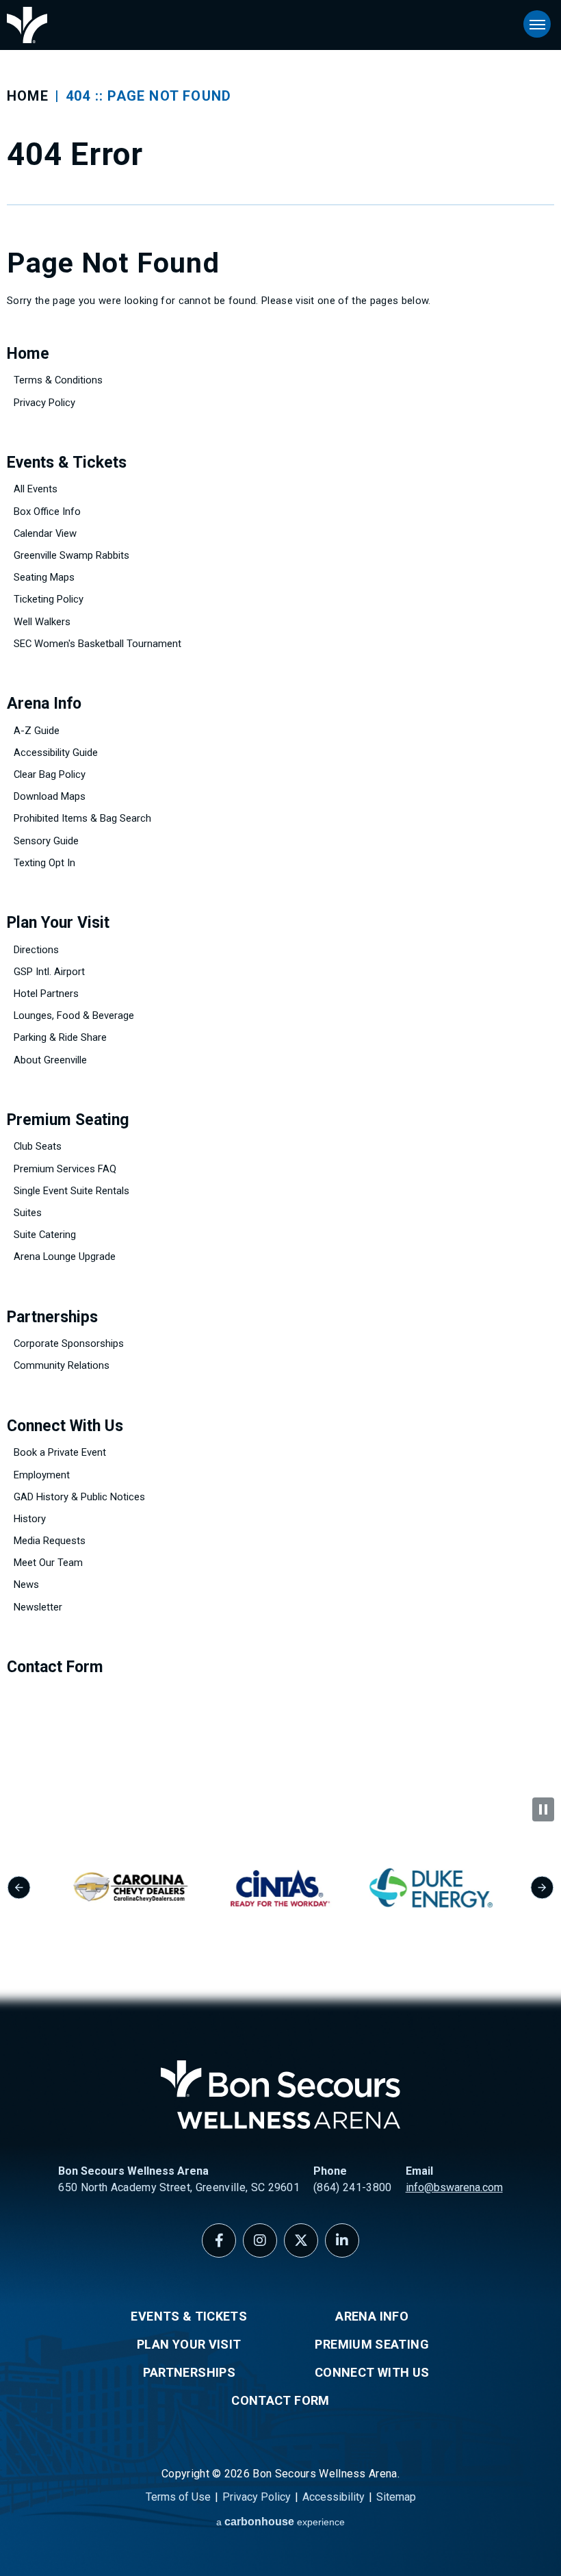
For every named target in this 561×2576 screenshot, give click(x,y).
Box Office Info (47, 512)
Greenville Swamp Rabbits (71, 555)
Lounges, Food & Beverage (74, 1015)
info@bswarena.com (454, 2187)
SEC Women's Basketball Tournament (97, 644)
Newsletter (38, 1607)
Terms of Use (178, 2497)
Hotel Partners (46, 994)
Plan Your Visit (58, 923)
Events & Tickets (67, 463)
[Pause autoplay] (543, 1809)
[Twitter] (301, 2240)
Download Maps (50, 796)
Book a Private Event (60, 1452)
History (30, 1519)
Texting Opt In (44, 863)
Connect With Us (65, 1426)
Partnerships (52, 1317)
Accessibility (334, 2497)
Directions (36, 950)
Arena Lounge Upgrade (65, 1257)
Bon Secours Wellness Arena (27, 25)
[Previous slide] (19, 1887)
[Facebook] (219, 2240)
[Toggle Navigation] (537, 24)
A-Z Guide (37, 731)
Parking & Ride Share (60, 1037)
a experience (280, 2522)
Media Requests (50, 1541)
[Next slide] (542, 1887)
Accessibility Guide (56, 753)
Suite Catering (45, 1235)
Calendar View (45, 533)
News (26, 1584)
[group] (130, 1888)
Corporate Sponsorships (69, 1343)
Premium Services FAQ (65, 1169)
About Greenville (50, 1060)
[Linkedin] (342, 2240)
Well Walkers (42, 622)
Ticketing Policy (49, 599)
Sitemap (396, 2497)
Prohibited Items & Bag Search (82, 818)
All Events (36, 489)
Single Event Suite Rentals (71, 1191)
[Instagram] (260, 2240)
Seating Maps (44, 577)
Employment (42, 1475)
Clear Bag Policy (50, 774)
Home (28, 96)
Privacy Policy (44, 403)
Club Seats (38, 1146)
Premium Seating (68, 1120)
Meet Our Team (48, 1563)
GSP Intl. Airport (49, 972)
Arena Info (44, 704)
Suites (28, 1213)
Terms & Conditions (58, 380)
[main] (280, 899)
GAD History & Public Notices (79, 1497)
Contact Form (55, 1667)
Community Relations (62, 1365)
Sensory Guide (46, 841)
